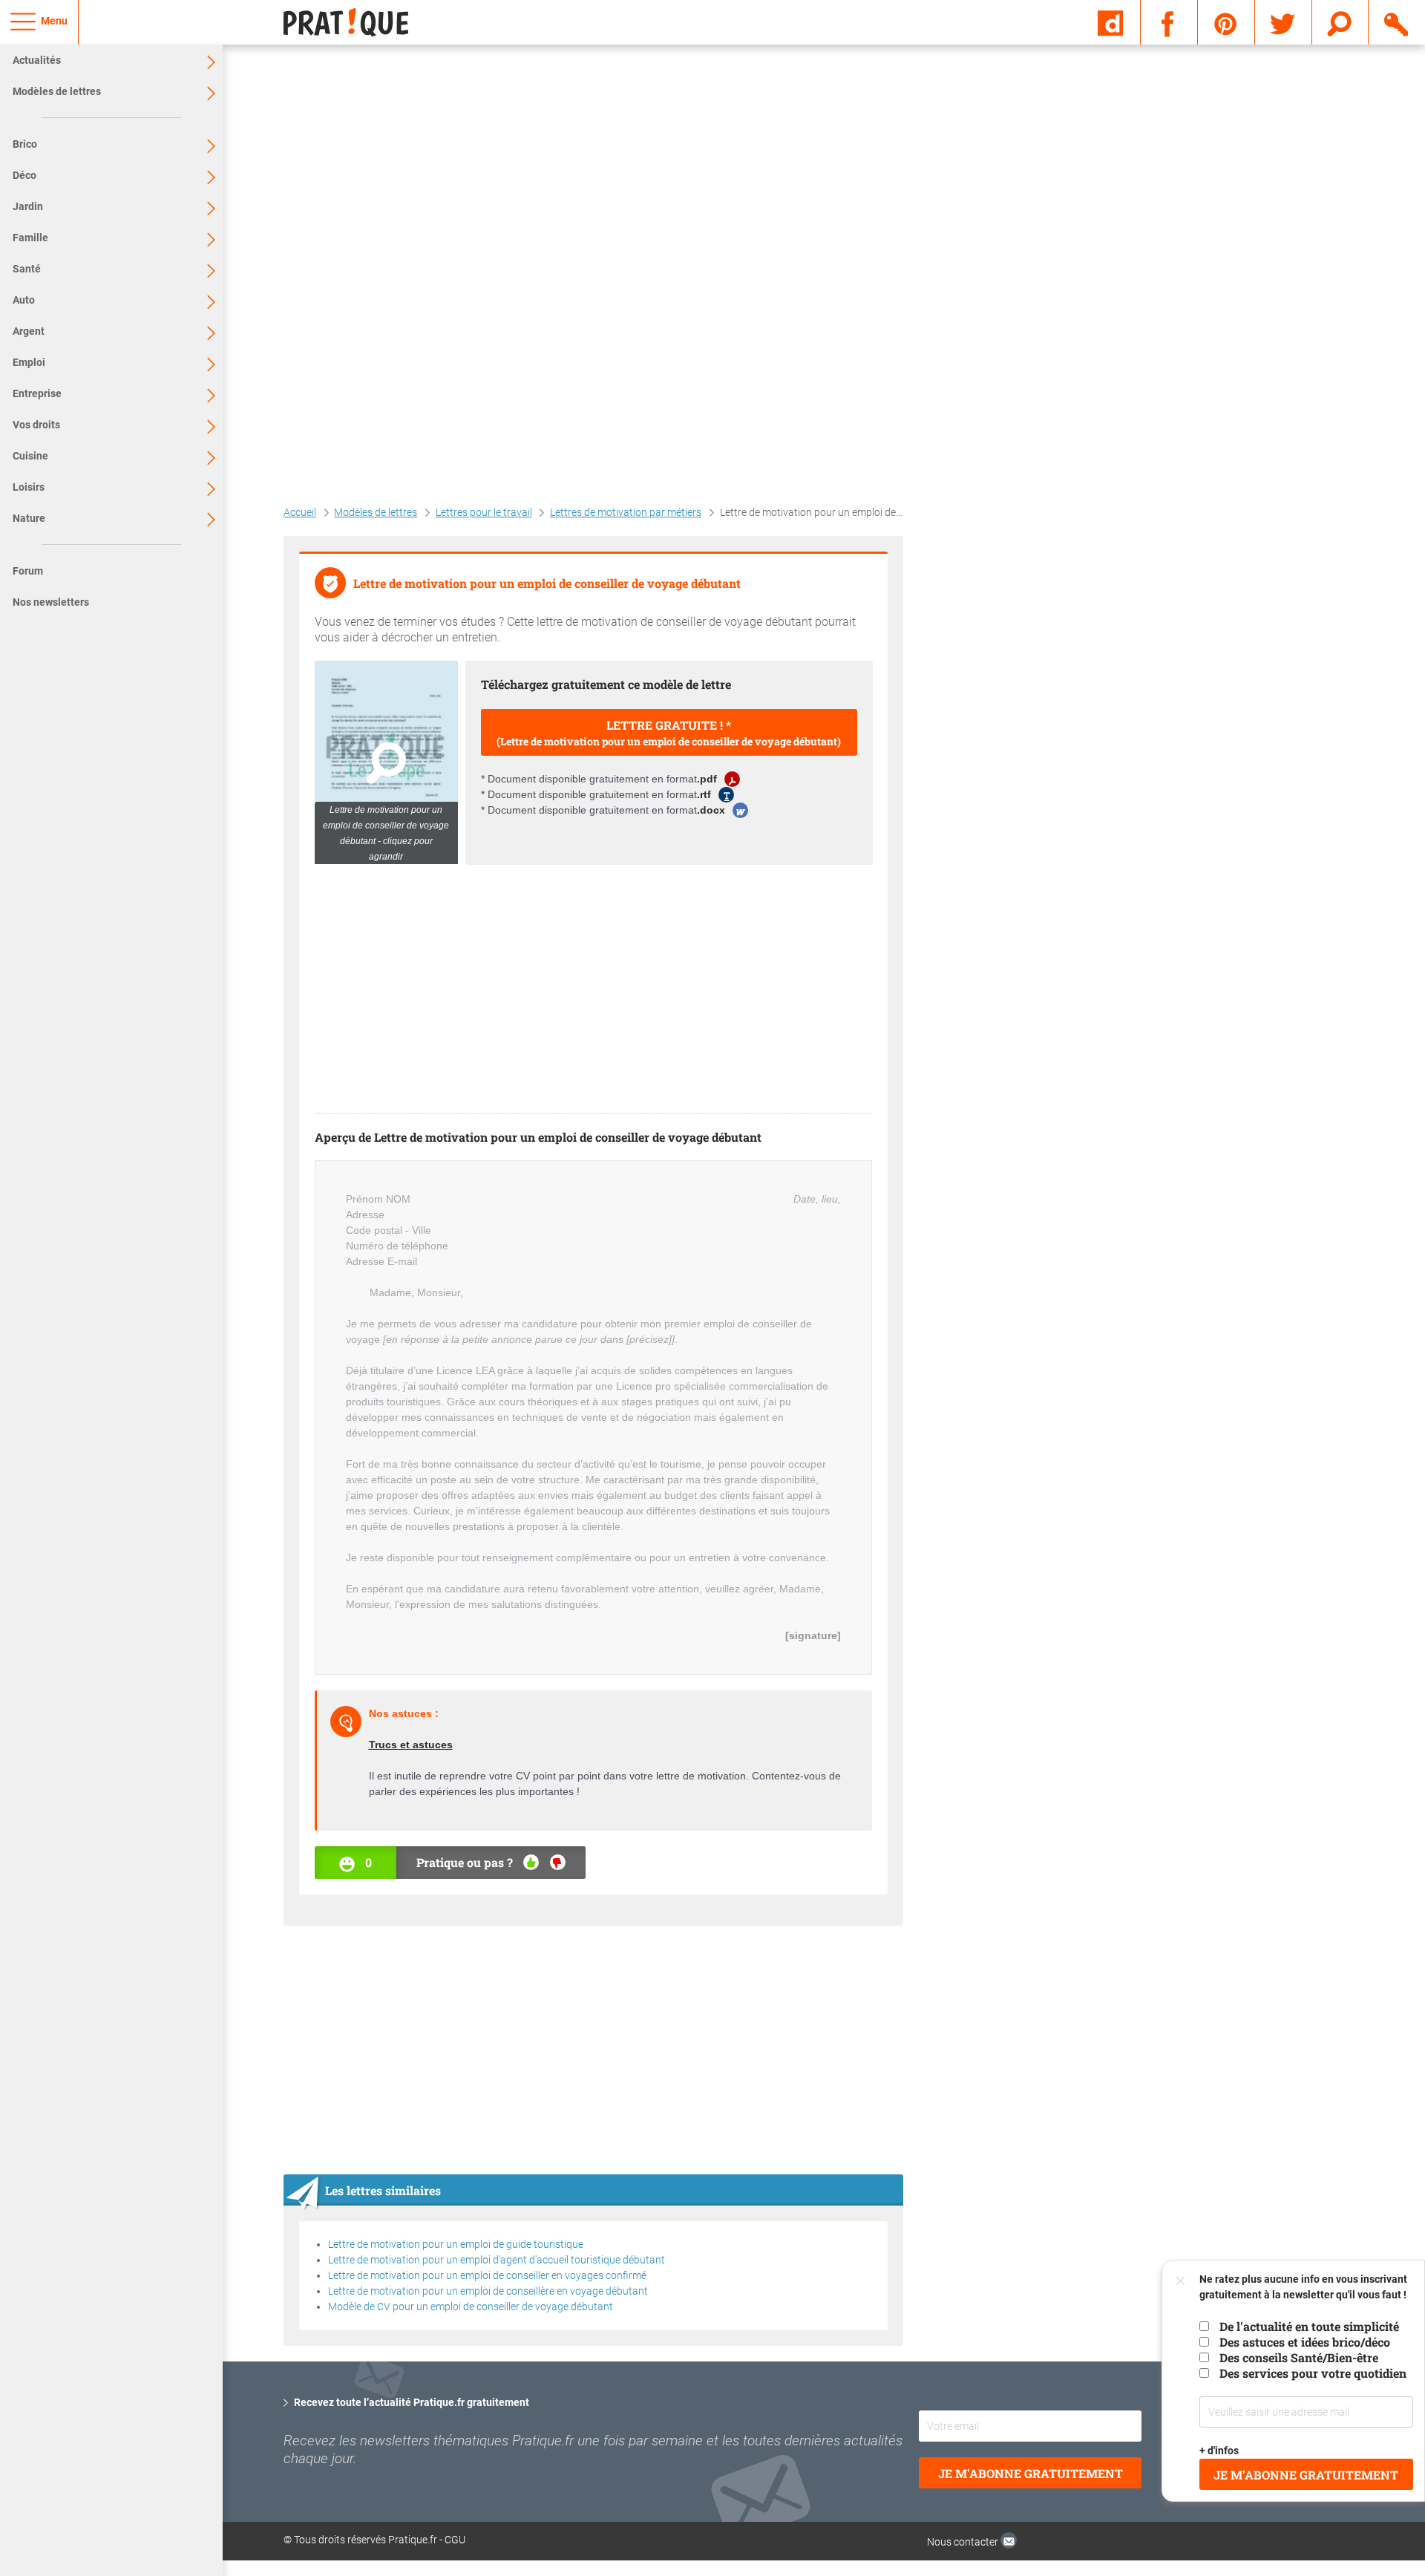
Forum (28, 571)
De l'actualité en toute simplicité (1309, 2326)
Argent (29, 331)
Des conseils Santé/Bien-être (1299, 2357)
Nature (29, 518)
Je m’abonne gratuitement (1307, 2475)
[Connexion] (1397, 22)
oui (531, 1862)
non (558, 1862)
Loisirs (29, 487)
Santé (27, 269)
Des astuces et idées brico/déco (1305, 2342)
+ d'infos (1220, 2451)
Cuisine (30, 456)
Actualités (37, 60)
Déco (24, 175)
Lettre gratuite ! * (669, 733)
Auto (24, 300)
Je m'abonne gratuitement (1031, 2473)
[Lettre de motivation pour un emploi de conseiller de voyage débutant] (386, 762)
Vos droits (36, 425)
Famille (30, 238)
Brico (25, 144)
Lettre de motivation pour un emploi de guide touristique (456, 2244)
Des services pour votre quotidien (1313, 2373)
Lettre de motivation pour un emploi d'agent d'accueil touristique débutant (497, 2260)
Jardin (28, 206)
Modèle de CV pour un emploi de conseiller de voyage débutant (471, 2307)
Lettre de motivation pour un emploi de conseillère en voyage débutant (488, 2291)
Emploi (29, 362)
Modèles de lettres (57, 91)
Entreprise (37, 393)
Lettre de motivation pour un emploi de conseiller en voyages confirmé (487, 2275)
